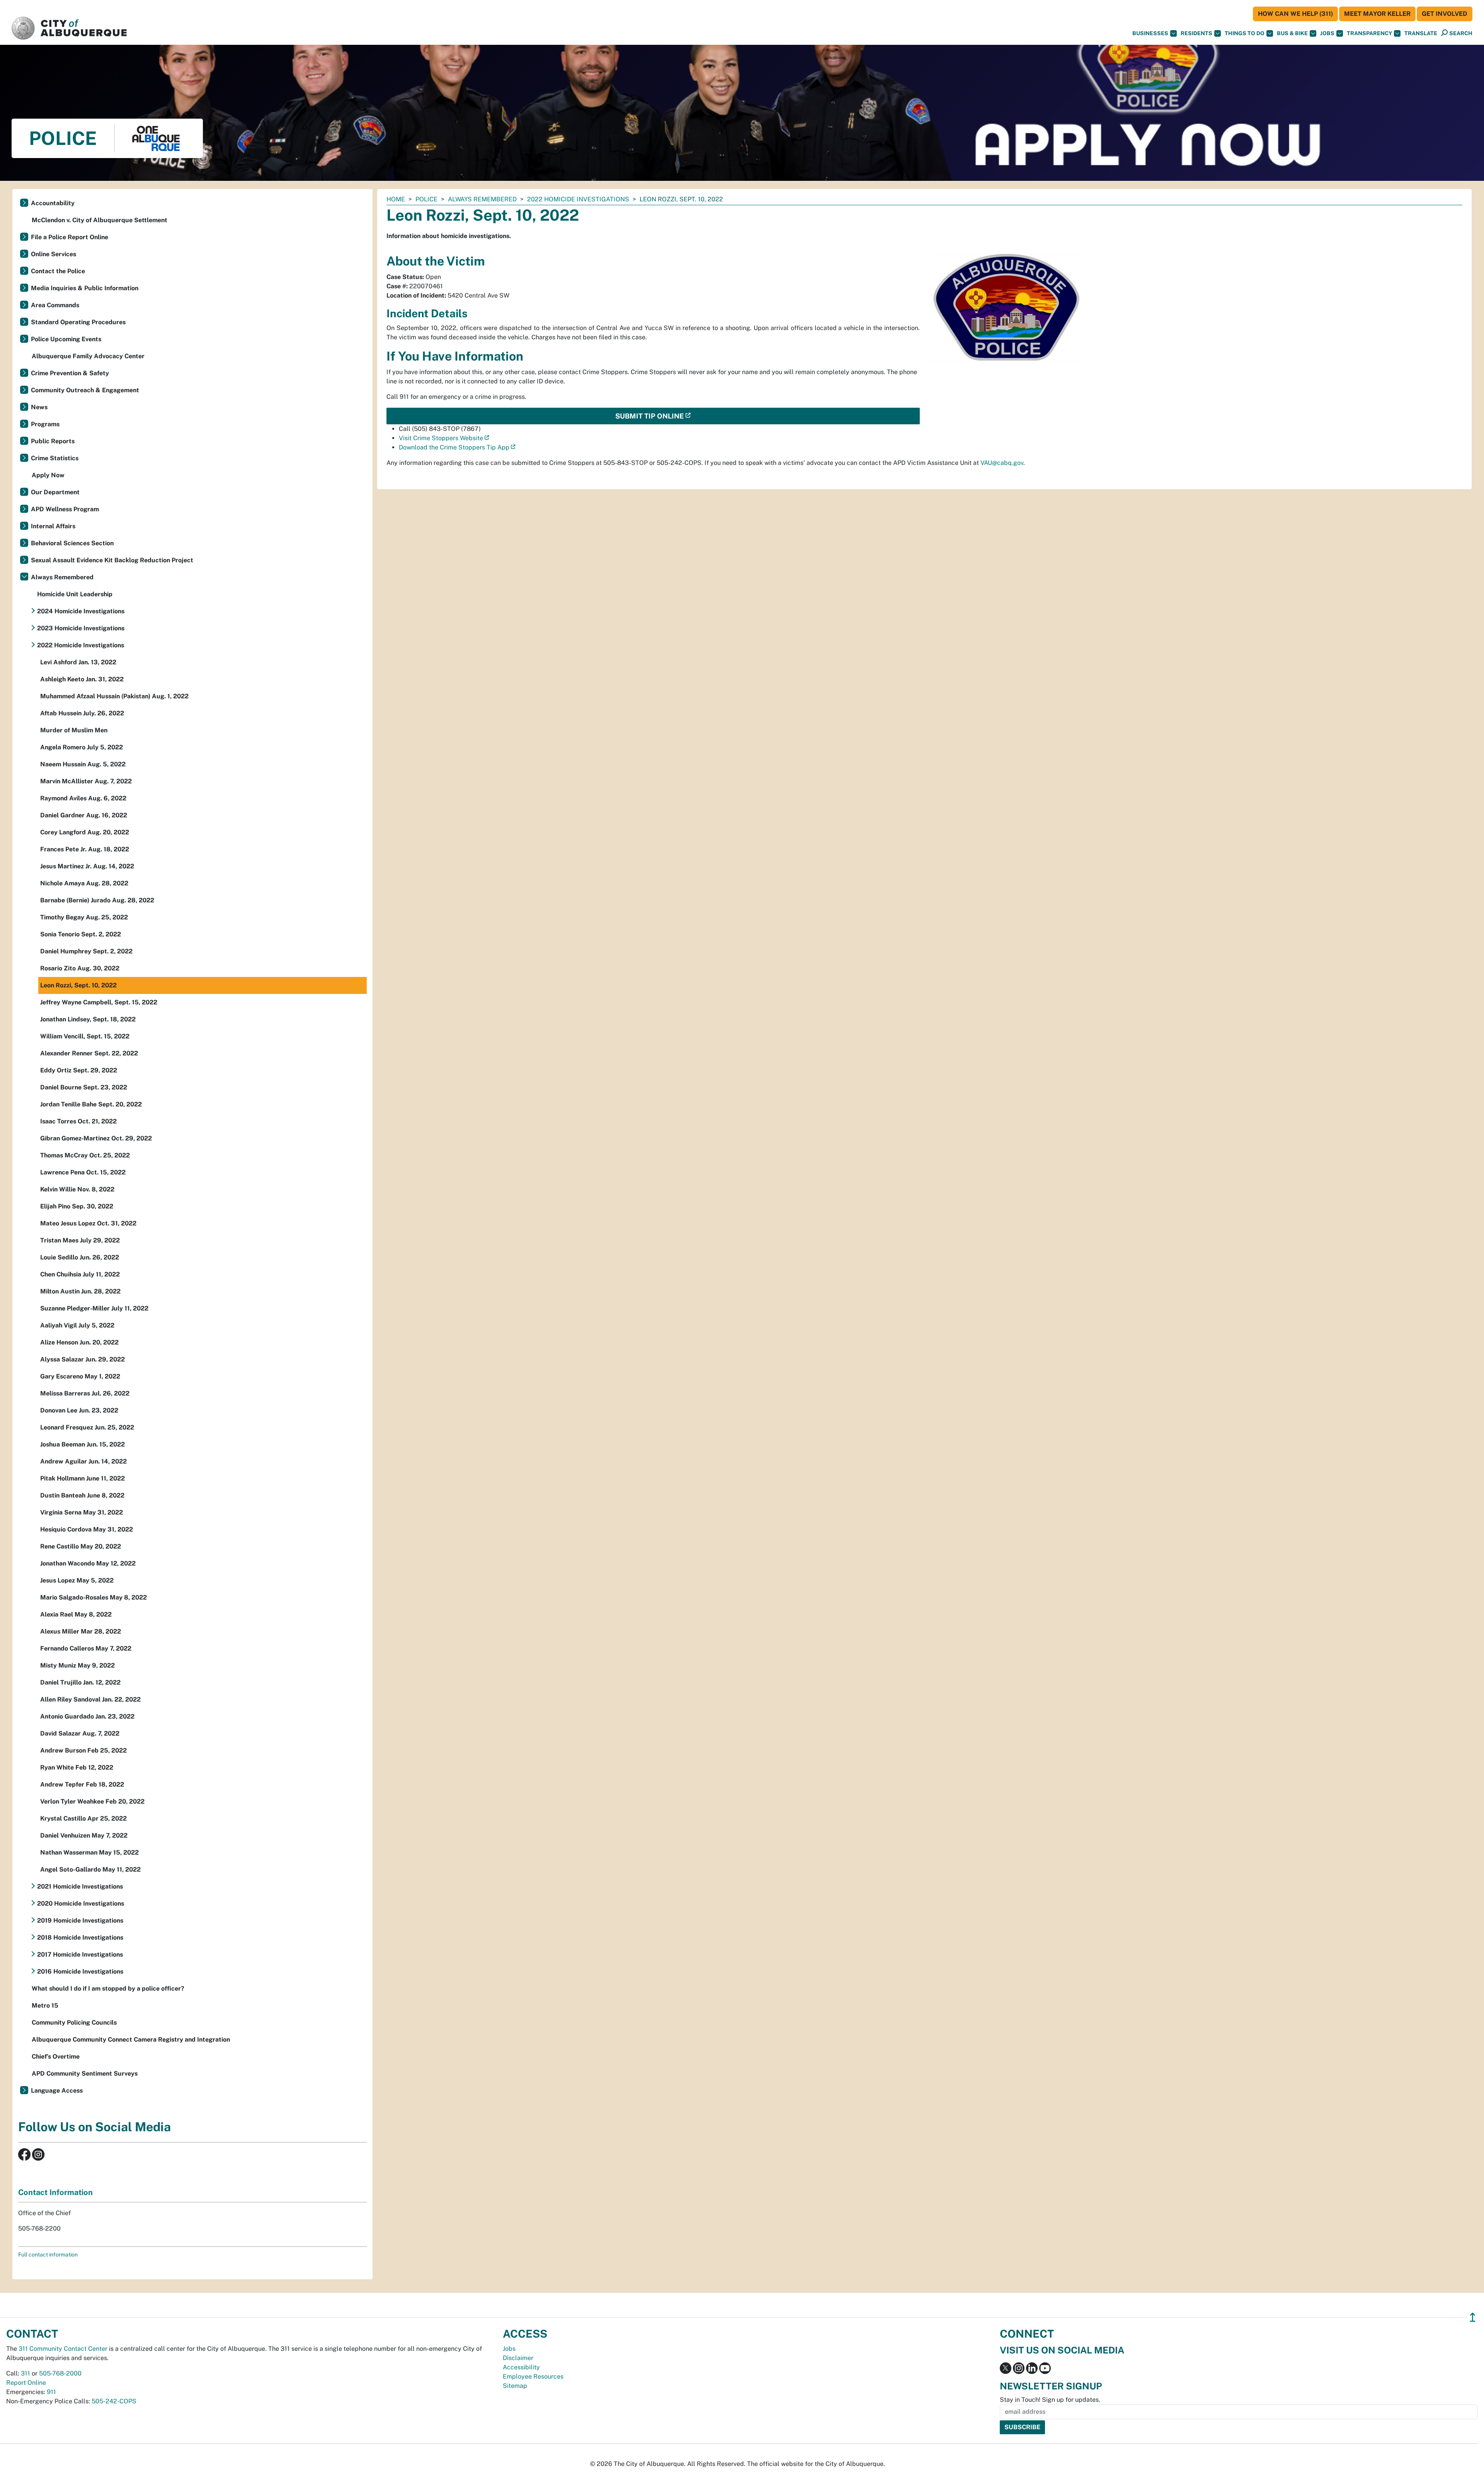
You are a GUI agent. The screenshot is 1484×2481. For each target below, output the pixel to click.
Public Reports (53, 441)
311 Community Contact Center (63, 2349)
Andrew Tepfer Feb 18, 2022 (82, 1784)
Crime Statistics (55, 458)
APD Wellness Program (65, 509)
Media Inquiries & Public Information (85, 288)
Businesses (1150, 33)
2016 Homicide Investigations (80, 1971)
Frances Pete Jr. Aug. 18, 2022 (85, 849)
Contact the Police (58, 271)
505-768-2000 (60, 2373)
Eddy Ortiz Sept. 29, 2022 (79, 1070)
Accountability (53, 203)
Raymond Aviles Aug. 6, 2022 (83, 798)
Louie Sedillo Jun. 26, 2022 (80, 1257)
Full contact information (48, 2255)
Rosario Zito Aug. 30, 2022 (80, 968)
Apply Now (48, 475)
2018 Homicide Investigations (80, 1937)
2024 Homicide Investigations (81, 611)
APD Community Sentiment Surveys (85, 2073)
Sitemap (515, 2386)
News (39, 407)
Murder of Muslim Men (74, 730)
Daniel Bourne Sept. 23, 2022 (84, 1087)
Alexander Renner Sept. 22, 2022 (89, 1053)
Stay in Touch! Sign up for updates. (1050, 2400)
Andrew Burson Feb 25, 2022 (83, 1750)
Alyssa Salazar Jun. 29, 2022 (83, 1359)
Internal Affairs (53, 526)
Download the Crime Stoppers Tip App (454, 447)
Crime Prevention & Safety (70, 373)
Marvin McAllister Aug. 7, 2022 (86, 781)
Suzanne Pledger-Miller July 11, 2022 (94, 1308)
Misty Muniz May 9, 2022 (77, 1665)
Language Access (57, 2090)
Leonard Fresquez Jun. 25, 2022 (87, 1427)
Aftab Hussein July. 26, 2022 (82, 713)
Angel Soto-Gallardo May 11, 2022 (90, 1869)
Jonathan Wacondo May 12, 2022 (88, 1563)
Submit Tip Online (649, 416)
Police (426, 199)
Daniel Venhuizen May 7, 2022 (84, 1835)
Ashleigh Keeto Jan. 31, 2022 (82, 679)
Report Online (26, 2383)
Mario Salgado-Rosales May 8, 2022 (94, 1597)
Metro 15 (45, 2005)
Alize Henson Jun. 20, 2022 (79, 1342)
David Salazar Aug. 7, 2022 (80, 1733)
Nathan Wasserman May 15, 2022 (89, 1852)
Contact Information (55, 2192)
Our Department (55, 492)
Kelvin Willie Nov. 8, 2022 (77, 1189)
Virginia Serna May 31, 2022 (82, 1512)
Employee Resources (533, 2376)
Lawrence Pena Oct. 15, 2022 (83, 1172)
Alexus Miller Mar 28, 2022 (81, 1631)
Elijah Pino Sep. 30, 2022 (77, 1206)
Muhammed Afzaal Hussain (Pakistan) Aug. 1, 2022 (114, 696)
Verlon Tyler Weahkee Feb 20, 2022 (92, 1801)
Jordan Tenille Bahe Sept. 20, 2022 (91, 1104)
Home (396, 199)
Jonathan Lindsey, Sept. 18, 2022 (88, 1019)
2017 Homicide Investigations (80, 1954)
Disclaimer (518, 2358)
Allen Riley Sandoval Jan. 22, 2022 (90, 1699)
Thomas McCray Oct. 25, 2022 (85, 1155)
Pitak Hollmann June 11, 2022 (83, 1478)
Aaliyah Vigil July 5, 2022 (77, 1325)
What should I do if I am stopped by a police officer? (108, 1988)
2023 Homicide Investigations (81, 628)
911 (51, 2392)
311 (26, 2373)
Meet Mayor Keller (1377, 14)
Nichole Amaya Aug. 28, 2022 (84, 883)
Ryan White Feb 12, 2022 (77, 1767)
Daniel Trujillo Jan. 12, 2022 (80, 1682)
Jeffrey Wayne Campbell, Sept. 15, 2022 (99, 1002)
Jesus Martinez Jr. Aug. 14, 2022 (87, 866)
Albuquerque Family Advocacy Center (88, 356)
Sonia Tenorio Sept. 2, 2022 (81, 934)
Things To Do (1245, 33)
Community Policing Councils (74, 2022)
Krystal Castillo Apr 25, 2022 (83, 1818)
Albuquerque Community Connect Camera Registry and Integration (131, 2039)
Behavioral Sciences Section (72, 543)
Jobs (1327, 33)
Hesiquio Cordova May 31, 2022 (87, 1529)
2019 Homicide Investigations (80, 1920)
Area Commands (55, 305)
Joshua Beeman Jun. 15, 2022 (83, 1444)
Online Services (54, 254)
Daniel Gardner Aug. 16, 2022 (84, 815)
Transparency (1369, 33)
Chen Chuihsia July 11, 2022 (80, 1274)
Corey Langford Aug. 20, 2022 (85, 832)
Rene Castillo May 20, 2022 (81, 1546)
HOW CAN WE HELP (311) (1295, 14)
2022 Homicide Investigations (578, 199)
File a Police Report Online (70, 237)
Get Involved (1445, 14)
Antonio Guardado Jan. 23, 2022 (87, 1716)
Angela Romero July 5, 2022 (82, 747)
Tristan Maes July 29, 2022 (80, 1240)
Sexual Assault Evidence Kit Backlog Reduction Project (112, 560)
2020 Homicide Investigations (81, 1903)
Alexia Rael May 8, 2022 (76, 1614)
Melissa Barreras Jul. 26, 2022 (85, 1393)
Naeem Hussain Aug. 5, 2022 (83, 764)
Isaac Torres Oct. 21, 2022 (78, 1121)
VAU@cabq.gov (1002, 463)
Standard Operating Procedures (78, 322)
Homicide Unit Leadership (75, 594)
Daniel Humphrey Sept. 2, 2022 (86, 951)
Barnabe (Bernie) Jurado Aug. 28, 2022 (97, 900)
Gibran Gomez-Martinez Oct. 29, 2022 (96, 1138)
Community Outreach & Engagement (85, 390)
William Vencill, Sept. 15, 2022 (85, 1036)
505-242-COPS (114, 2401)
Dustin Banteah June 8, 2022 (82, 1495)
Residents (1196, 33)
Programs (45, 424)
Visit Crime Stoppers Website (441, 438)
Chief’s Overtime (56, 2056)
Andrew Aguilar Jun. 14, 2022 (83, 1461)
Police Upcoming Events (66, 339)
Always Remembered (482, 199)
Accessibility (521, 2367)
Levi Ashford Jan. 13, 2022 (78, 662)
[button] (1421, 33)
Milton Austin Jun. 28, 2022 (80, 1291)
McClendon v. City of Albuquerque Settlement (100, 220)
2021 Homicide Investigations (80, 1886)
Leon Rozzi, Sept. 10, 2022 (78, 985)
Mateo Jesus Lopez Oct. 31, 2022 (88, 1223)
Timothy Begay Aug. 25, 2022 (84, 917)
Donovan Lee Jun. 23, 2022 (79, 1410)
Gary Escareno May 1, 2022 (80, 1376)
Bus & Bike (1292, 33)
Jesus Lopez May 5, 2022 (77, 1580)
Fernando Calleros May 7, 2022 (86, 1648)
